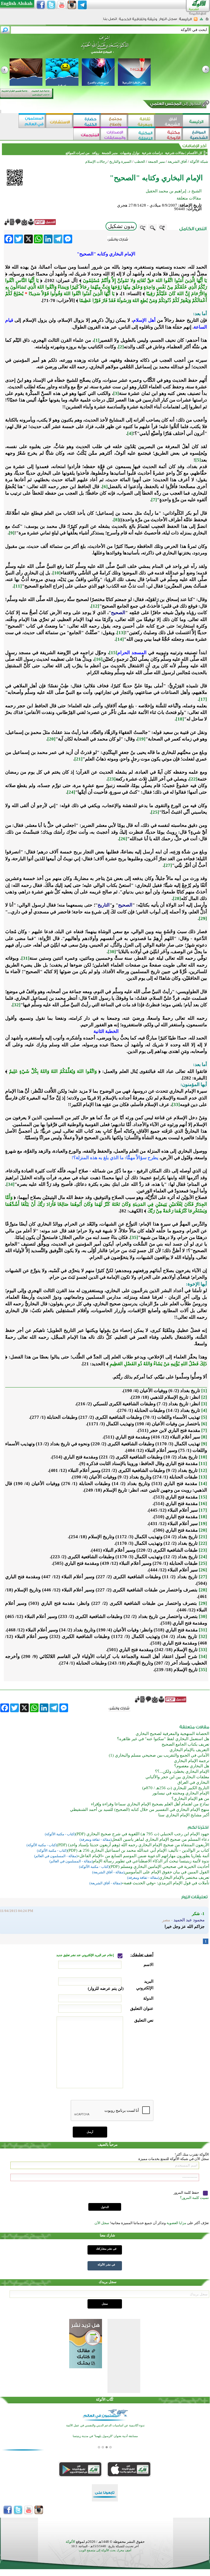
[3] (116, 393)
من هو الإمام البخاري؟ (190, 1799)
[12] (95, 606)
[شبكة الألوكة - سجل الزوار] (168, 21)
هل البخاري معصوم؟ (192, 1766)
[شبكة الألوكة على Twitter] (51, 5)
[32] (16, 1005)
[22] (193, 779)
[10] (57, 573)
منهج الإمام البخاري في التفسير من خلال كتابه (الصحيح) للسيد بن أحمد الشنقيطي (140, 1810)
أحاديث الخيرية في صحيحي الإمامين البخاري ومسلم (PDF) (159, 1867)
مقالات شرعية (174, 153)
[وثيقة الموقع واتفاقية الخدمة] (138, 21)
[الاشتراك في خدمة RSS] (196, 21)
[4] (130, 433)
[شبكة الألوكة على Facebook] (41, 5)
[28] (177, 898)
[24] (71, 792)
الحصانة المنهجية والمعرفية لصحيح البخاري (172, 1734)
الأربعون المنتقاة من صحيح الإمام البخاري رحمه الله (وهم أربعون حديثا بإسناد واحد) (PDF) (133, 1845)
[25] (155, 812)
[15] (113, 653)
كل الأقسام (195, 153)
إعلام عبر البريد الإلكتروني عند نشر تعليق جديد (85, 1955)
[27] (168, 865)
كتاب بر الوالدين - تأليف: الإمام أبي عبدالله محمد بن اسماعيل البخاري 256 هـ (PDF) (138, 1850)
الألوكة (70, 2542)
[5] (198, 460)
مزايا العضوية (176, 2223)
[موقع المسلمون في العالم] (32, 121)
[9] (12, 533)
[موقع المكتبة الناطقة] (142, 135)
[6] (105, 487)
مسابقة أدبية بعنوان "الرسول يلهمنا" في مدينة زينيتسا (105, 2436)
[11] (18, 586)
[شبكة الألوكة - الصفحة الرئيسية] (185, 21)
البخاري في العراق (193, 1782)
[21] (78, 759)
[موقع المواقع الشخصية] (196, 135)
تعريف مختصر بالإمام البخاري (184, 1877)
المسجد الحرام (132, 653)
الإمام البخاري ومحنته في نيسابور (181, 1793)
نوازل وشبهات (130, 153)
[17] (203, 699)
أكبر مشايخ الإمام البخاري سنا (184, 1815)
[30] (112, 952)
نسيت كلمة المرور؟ (194, 2198)
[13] (121, 633)
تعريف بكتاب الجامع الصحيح (185, 1744)
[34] (10, 1184)
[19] (141, 739)
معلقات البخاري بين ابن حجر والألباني (177, 1777)
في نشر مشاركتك (106, 2249)
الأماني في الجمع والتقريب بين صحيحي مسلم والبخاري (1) (159, 1755)
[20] (51, 739)
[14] (120, 639)
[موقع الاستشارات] (60, 121)
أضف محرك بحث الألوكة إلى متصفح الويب (105, 2550)
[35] (134, 1237)
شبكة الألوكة (199, 162)
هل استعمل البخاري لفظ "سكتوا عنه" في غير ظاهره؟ (163, 1739)
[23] (112, 779)
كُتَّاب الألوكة (105, 2399)
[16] (98, 659)
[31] (25, 958)
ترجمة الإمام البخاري (192, 1761)
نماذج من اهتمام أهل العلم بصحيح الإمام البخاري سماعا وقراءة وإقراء (150, 1804)
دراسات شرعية (152, 153)
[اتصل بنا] (110, 21)
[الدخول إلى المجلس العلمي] (175, 105)
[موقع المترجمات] (87, 135)
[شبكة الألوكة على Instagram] (72, 5)
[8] (116, 520)
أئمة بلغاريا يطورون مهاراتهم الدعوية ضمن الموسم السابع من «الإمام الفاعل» (143, 1856)
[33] (176, 1105)
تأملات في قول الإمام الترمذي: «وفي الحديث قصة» (165, 1883)
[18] (180, 719)
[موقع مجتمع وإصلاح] (114, 121)
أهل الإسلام (144, 320)
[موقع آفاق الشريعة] (169, 121)
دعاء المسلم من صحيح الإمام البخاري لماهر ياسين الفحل (160, 1839)
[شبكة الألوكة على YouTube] (62, 5)
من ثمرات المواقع (78, 153)
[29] (203, 918)
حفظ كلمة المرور (187, 2192)
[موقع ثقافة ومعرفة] (142, 121)
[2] (121, 347)
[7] (154, 500)
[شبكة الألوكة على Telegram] (82, 5)
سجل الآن (102, 2223)
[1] (97, 340)
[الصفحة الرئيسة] (207, 21)
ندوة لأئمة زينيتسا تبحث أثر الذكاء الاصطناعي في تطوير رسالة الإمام (151, 1861)
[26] (123, 839)
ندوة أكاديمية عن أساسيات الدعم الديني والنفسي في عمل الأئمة (105, 2425)
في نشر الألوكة (106, 2265)
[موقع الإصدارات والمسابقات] (114, 135)
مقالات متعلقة (189, 198)
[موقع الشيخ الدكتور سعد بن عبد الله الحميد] (105, 47)
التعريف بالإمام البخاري (189, 1750)
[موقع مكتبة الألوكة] (169, 135)
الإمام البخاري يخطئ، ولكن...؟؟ (182, 1771)
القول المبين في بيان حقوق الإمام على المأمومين (167, 1872)
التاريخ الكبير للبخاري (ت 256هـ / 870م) (176, 1788)
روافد (96, 153)
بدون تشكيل (121, 226)
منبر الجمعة (110, 153)
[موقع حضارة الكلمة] (87, 121)
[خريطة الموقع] (201, 21)
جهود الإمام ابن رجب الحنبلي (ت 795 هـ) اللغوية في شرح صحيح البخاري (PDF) (142, 1834)
